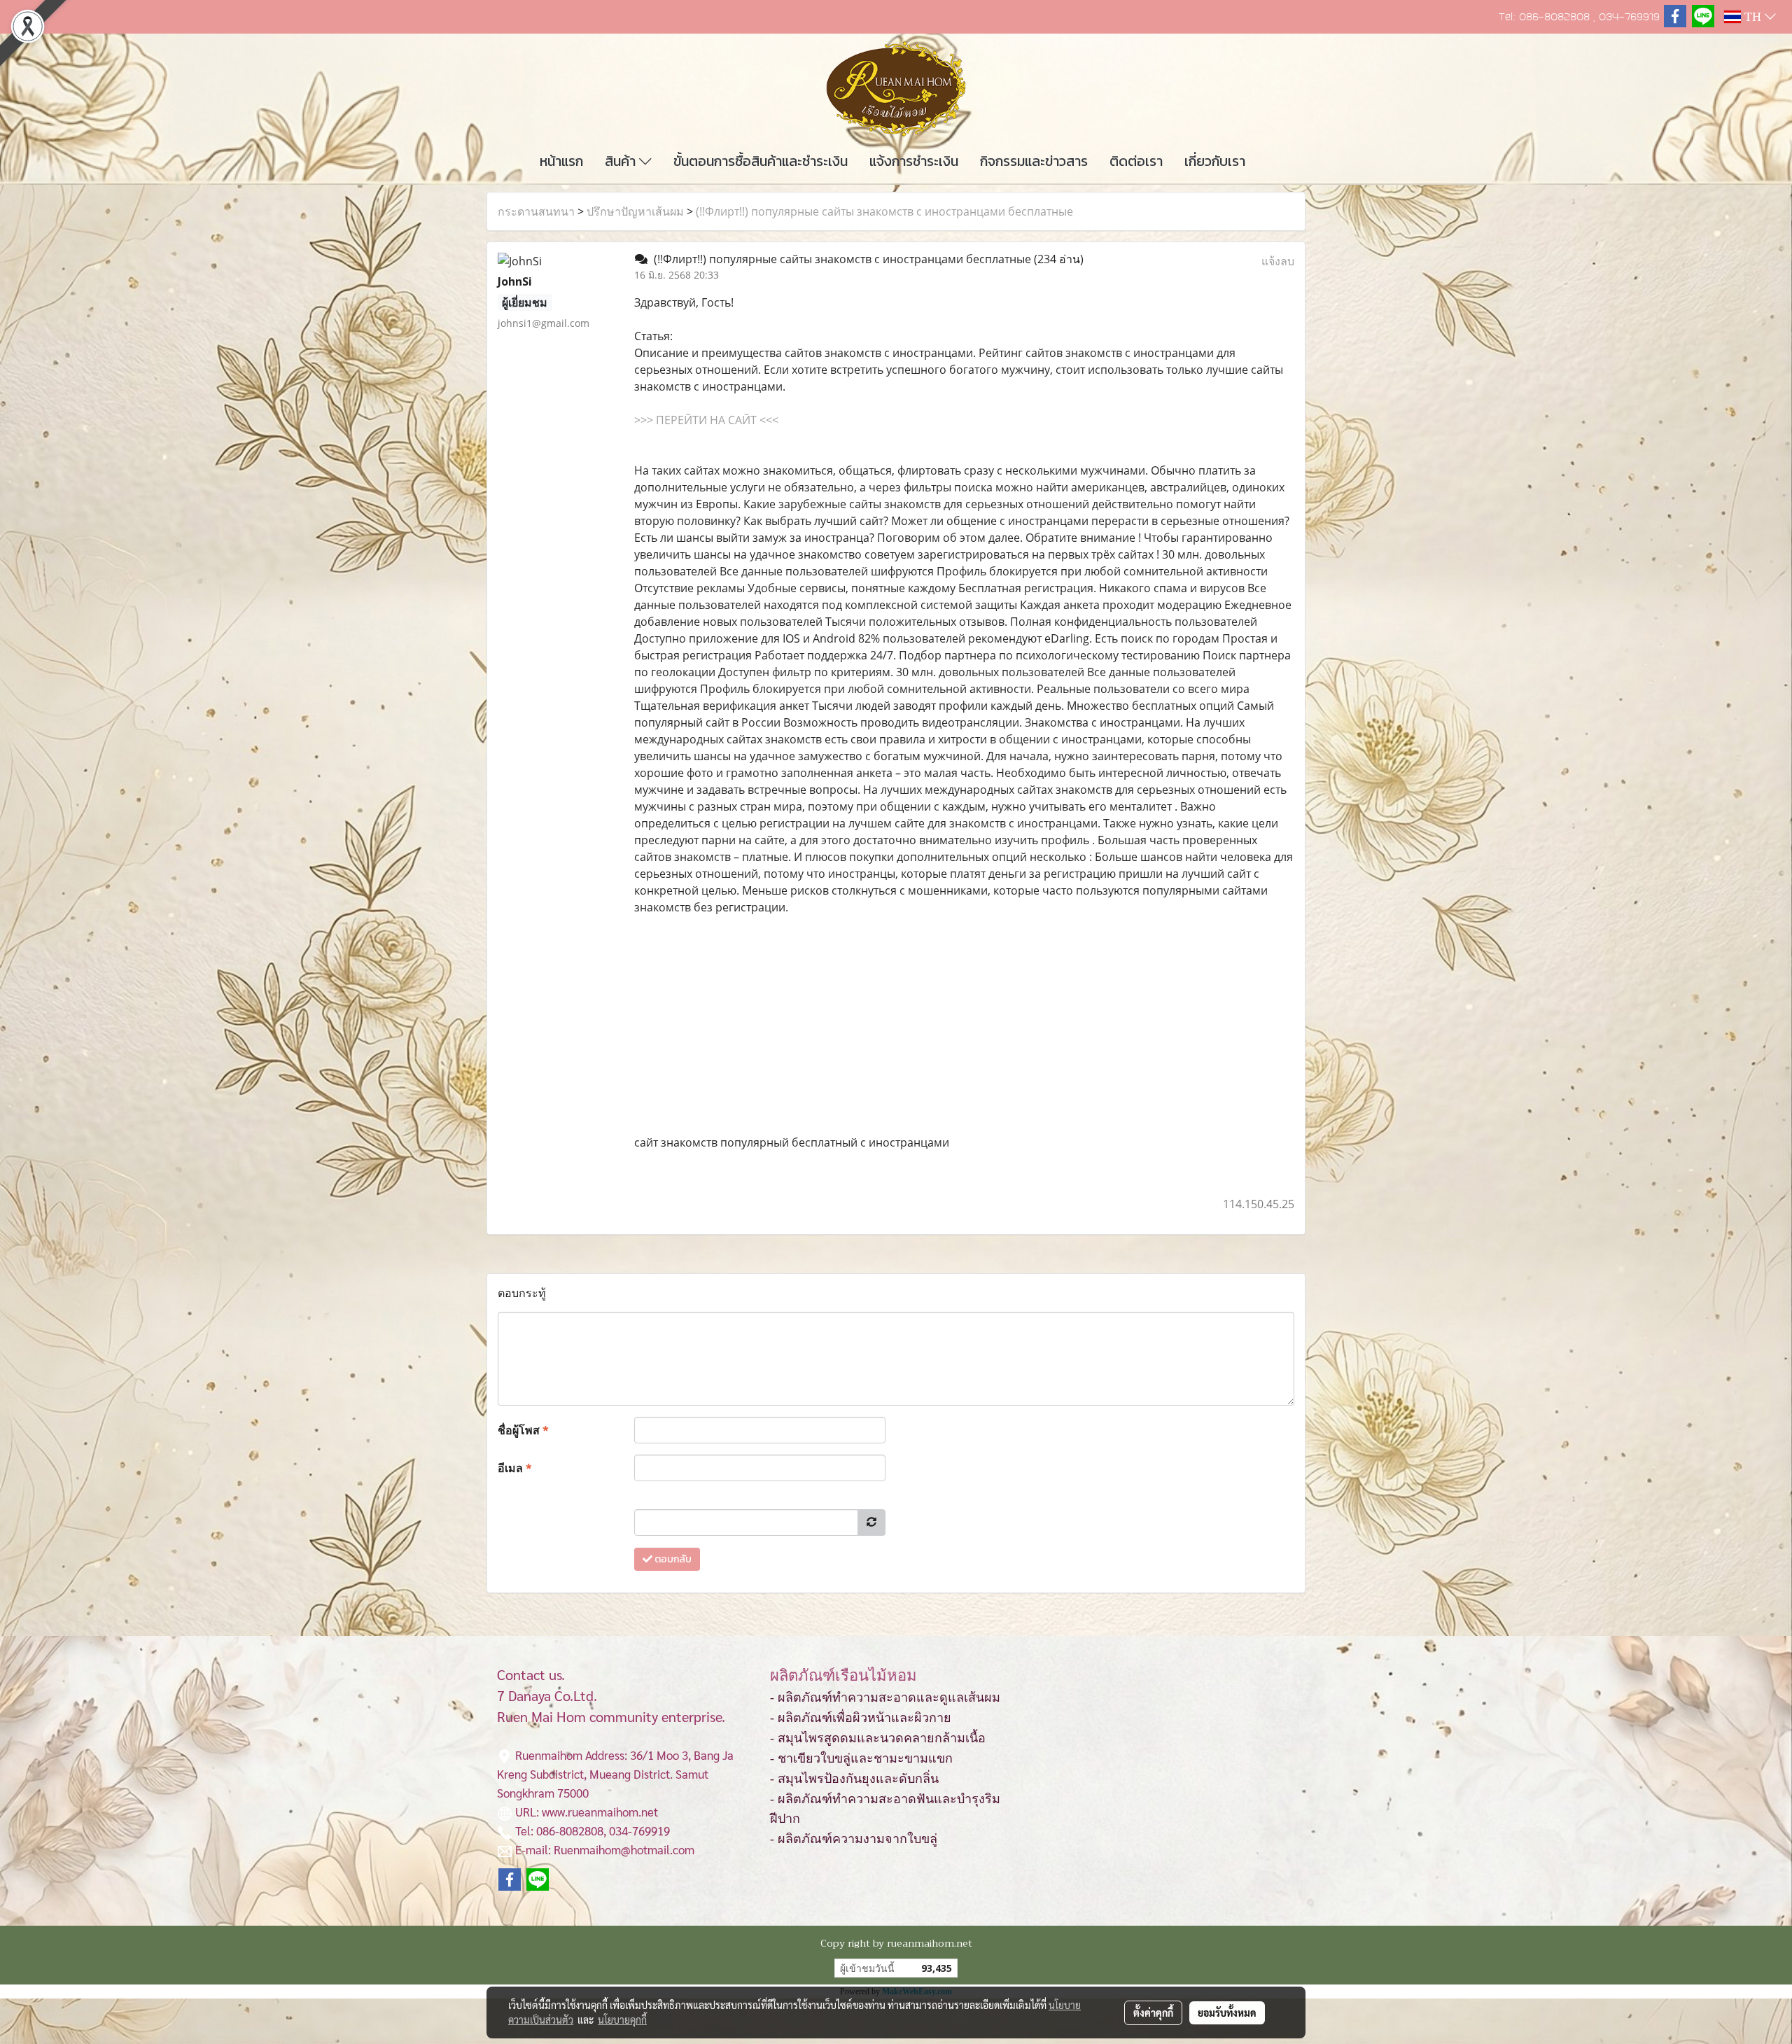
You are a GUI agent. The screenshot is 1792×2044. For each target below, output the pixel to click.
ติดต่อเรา (1136, 161)
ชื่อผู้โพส (523, 1430)
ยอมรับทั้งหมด (1227, 2012)
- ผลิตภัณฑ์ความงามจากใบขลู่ (854, 1839)
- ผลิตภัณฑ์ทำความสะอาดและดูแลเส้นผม (885, 1697)
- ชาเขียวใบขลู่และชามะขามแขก (861, 1758)
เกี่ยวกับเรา (1215, 161)
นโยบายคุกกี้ (622, 2019)
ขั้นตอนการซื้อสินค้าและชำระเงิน (761, 161)
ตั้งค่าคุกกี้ (1153, 2012)
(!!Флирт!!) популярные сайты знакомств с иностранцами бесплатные (884, 211)
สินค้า (622, 161)
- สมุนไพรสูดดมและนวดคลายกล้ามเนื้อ (878, 1738)
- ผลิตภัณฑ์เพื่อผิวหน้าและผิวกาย (861, 1718)
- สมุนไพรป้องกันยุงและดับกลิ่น (854, 1779)
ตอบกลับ (672, 1559)
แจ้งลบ (1278, 261)
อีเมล (515, 1468)
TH (1753, 17)
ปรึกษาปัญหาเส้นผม (635, 211)
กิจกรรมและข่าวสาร (1034, 161)
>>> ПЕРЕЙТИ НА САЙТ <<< (706, 420)
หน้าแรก (561, 161)
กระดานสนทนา (536, 211)
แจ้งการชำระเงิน (914, 161)
